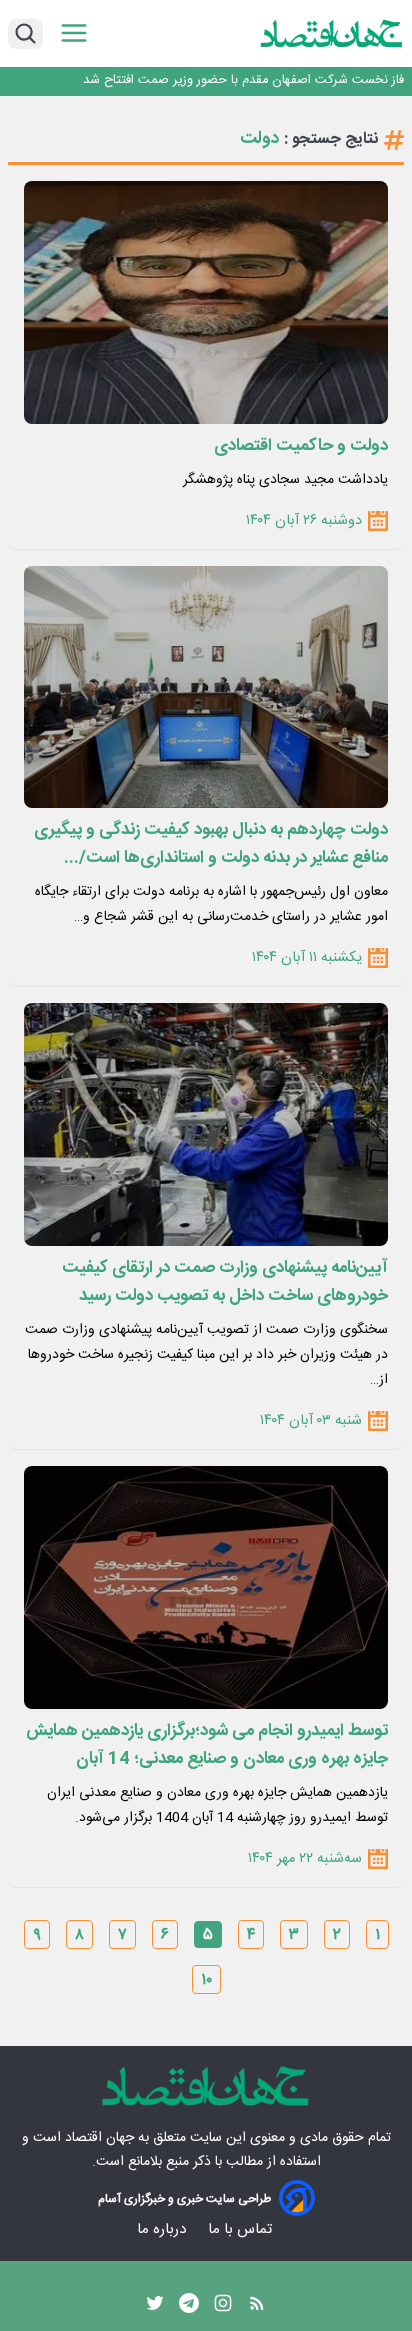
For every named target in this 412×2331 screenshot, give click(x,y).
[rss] (257, 2308)
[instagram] (223, 2308)
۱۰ (206, 1980)
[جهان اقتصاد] (332, 33)
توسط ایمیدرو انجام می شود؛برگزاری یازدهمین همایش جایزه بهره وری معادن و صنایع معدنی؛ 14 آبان (207, 1745)
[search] (25, 34)
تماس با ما (242, 2229)
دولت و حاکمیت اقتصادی (301, 446)
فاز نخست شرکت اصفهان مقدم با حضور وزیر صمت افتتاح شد (243, 80)
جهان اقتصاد (99, 2138)
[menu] (74, 33)
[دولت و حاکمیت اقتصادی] (206, 302)
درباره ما (163, 2229)
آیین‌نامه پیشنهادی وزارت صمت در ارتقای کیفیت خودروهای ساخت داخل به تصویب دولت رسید (225, 1282)
